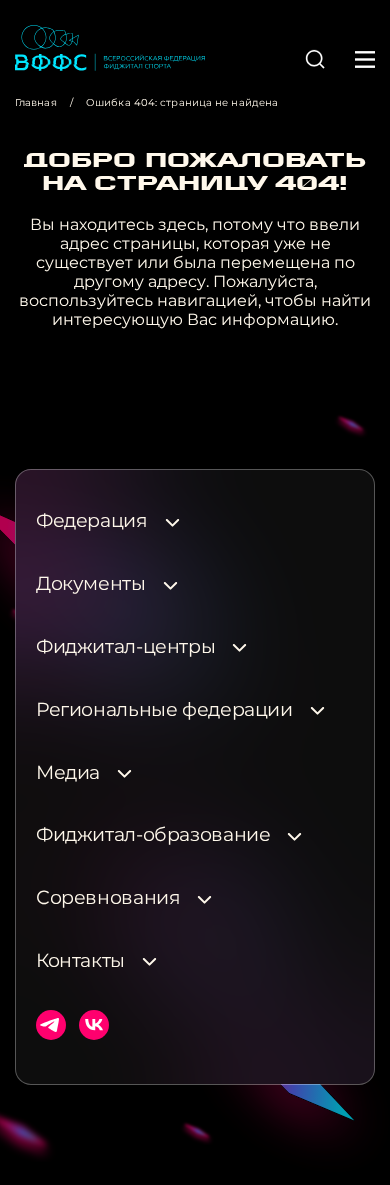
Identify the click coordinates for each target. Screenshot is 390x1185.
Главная (36, 102)
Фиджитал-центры (125, 647)
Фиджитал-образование (153, 835)
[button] (315, 59)
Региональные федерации (164, 710)
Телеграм (51, 1025)
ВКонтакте (94, 1025)
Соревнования (108, 898)
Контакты (80, 961)
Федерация (92, 521)
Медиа (68, 773)
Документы (91, 584)
